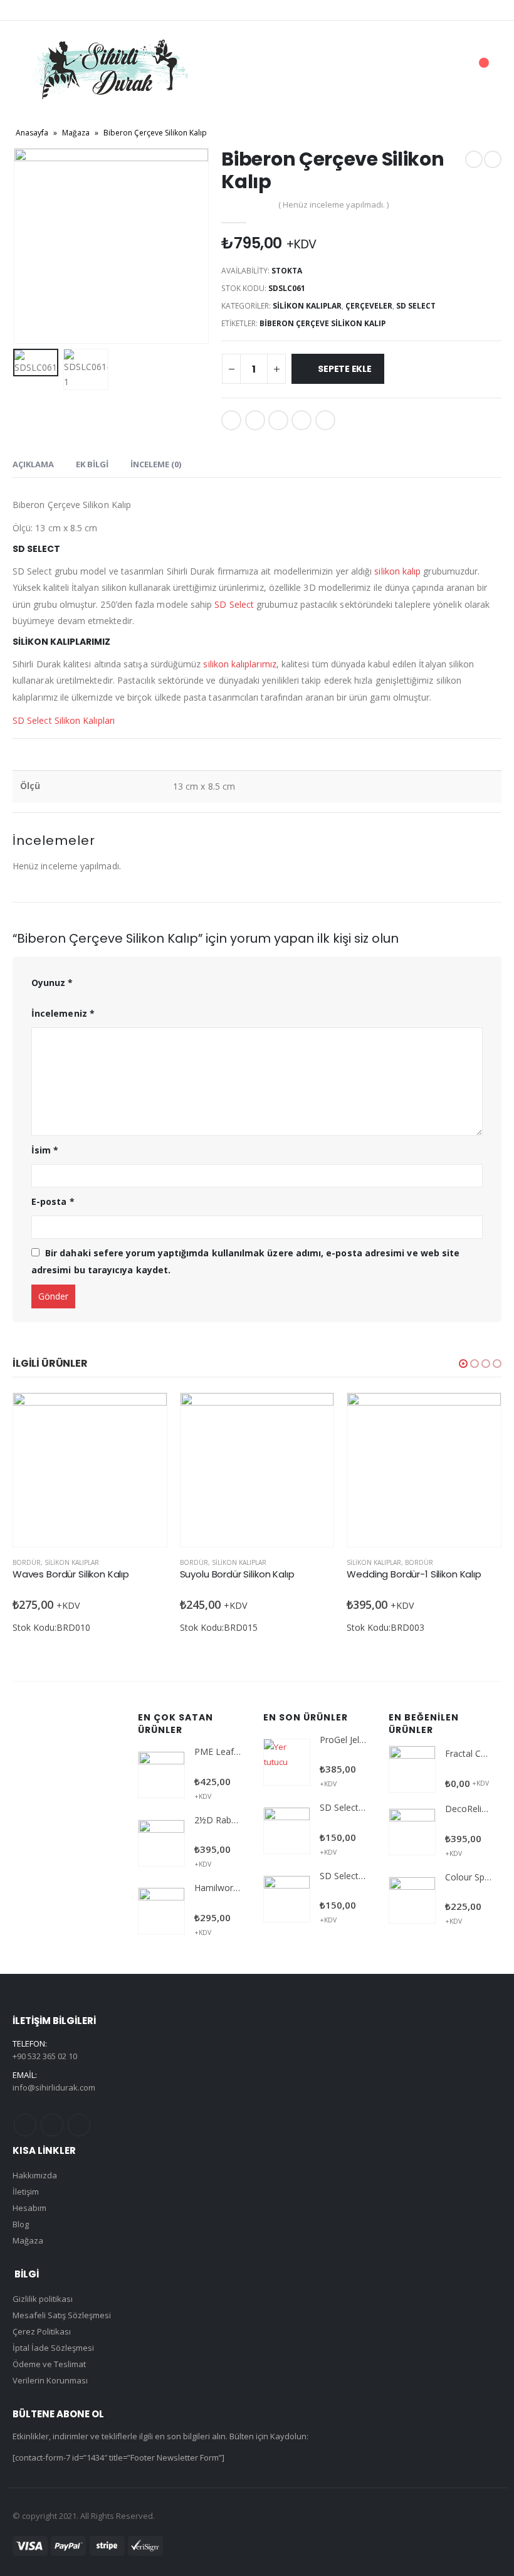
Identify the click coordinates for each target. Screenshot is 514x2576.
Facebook (231, 420)
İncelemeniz (63, 1013)
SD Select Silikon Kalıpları (64, 720)
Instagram (79, 2125)
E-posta (325, 420)
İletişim (26, 2192)
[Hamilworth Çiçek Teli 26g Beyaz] (161, 1911)
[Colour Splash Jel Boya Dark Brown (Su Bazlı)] (412, 1900)
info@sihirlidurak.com (54, 2087)
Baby (354, 1562)
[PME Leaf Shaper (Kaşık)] (161, 1775)
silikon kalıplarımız (239, 664)
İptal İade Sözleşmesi (53, 2348)
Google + (302, 420)
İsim (45, 1150)
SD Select (416, 306)
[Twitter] (51, 10)
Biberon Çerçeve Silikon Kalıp (323, 323)
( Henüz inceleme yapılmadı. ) (333, 204)
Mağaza (76, 133)
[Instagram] (73, 10)
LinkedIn (278, 420)
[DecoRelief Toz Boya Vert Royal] (412, 1832)
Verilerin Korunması (50, 2380)
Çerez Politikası (42, 2331)
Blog (21, 2224)
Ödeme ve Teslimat (49, 2364)
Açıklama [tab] (33, 464)
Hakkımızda (35, 2175)
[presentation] (28, 246)
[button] (463, 1364)
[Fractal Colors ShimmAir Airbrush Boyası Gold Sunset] (412, 1769)
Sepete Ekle (345, 369)
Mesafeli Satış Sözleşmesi (62, 2315)
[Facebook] (31, 10)
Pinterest (52, 2125)
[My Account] (413, 69)
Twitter (255, 420)
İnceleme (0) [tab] (156, 464)
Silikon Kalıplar (307, 306)
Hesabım (29, 2208)
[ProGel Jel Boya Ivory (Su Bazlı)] (287, 1762)
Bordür (27, 1562)
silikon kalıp (397, 571)
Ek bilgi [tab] (92, 464)
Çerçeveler (369, 306)
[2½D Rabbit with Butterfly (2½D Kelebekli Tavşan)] (161, 1843)
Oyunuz (52, 983)
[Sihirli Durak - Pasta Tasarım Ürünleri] (110, 69)
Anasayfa (32, 133)
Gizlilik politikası (43, 2299)
